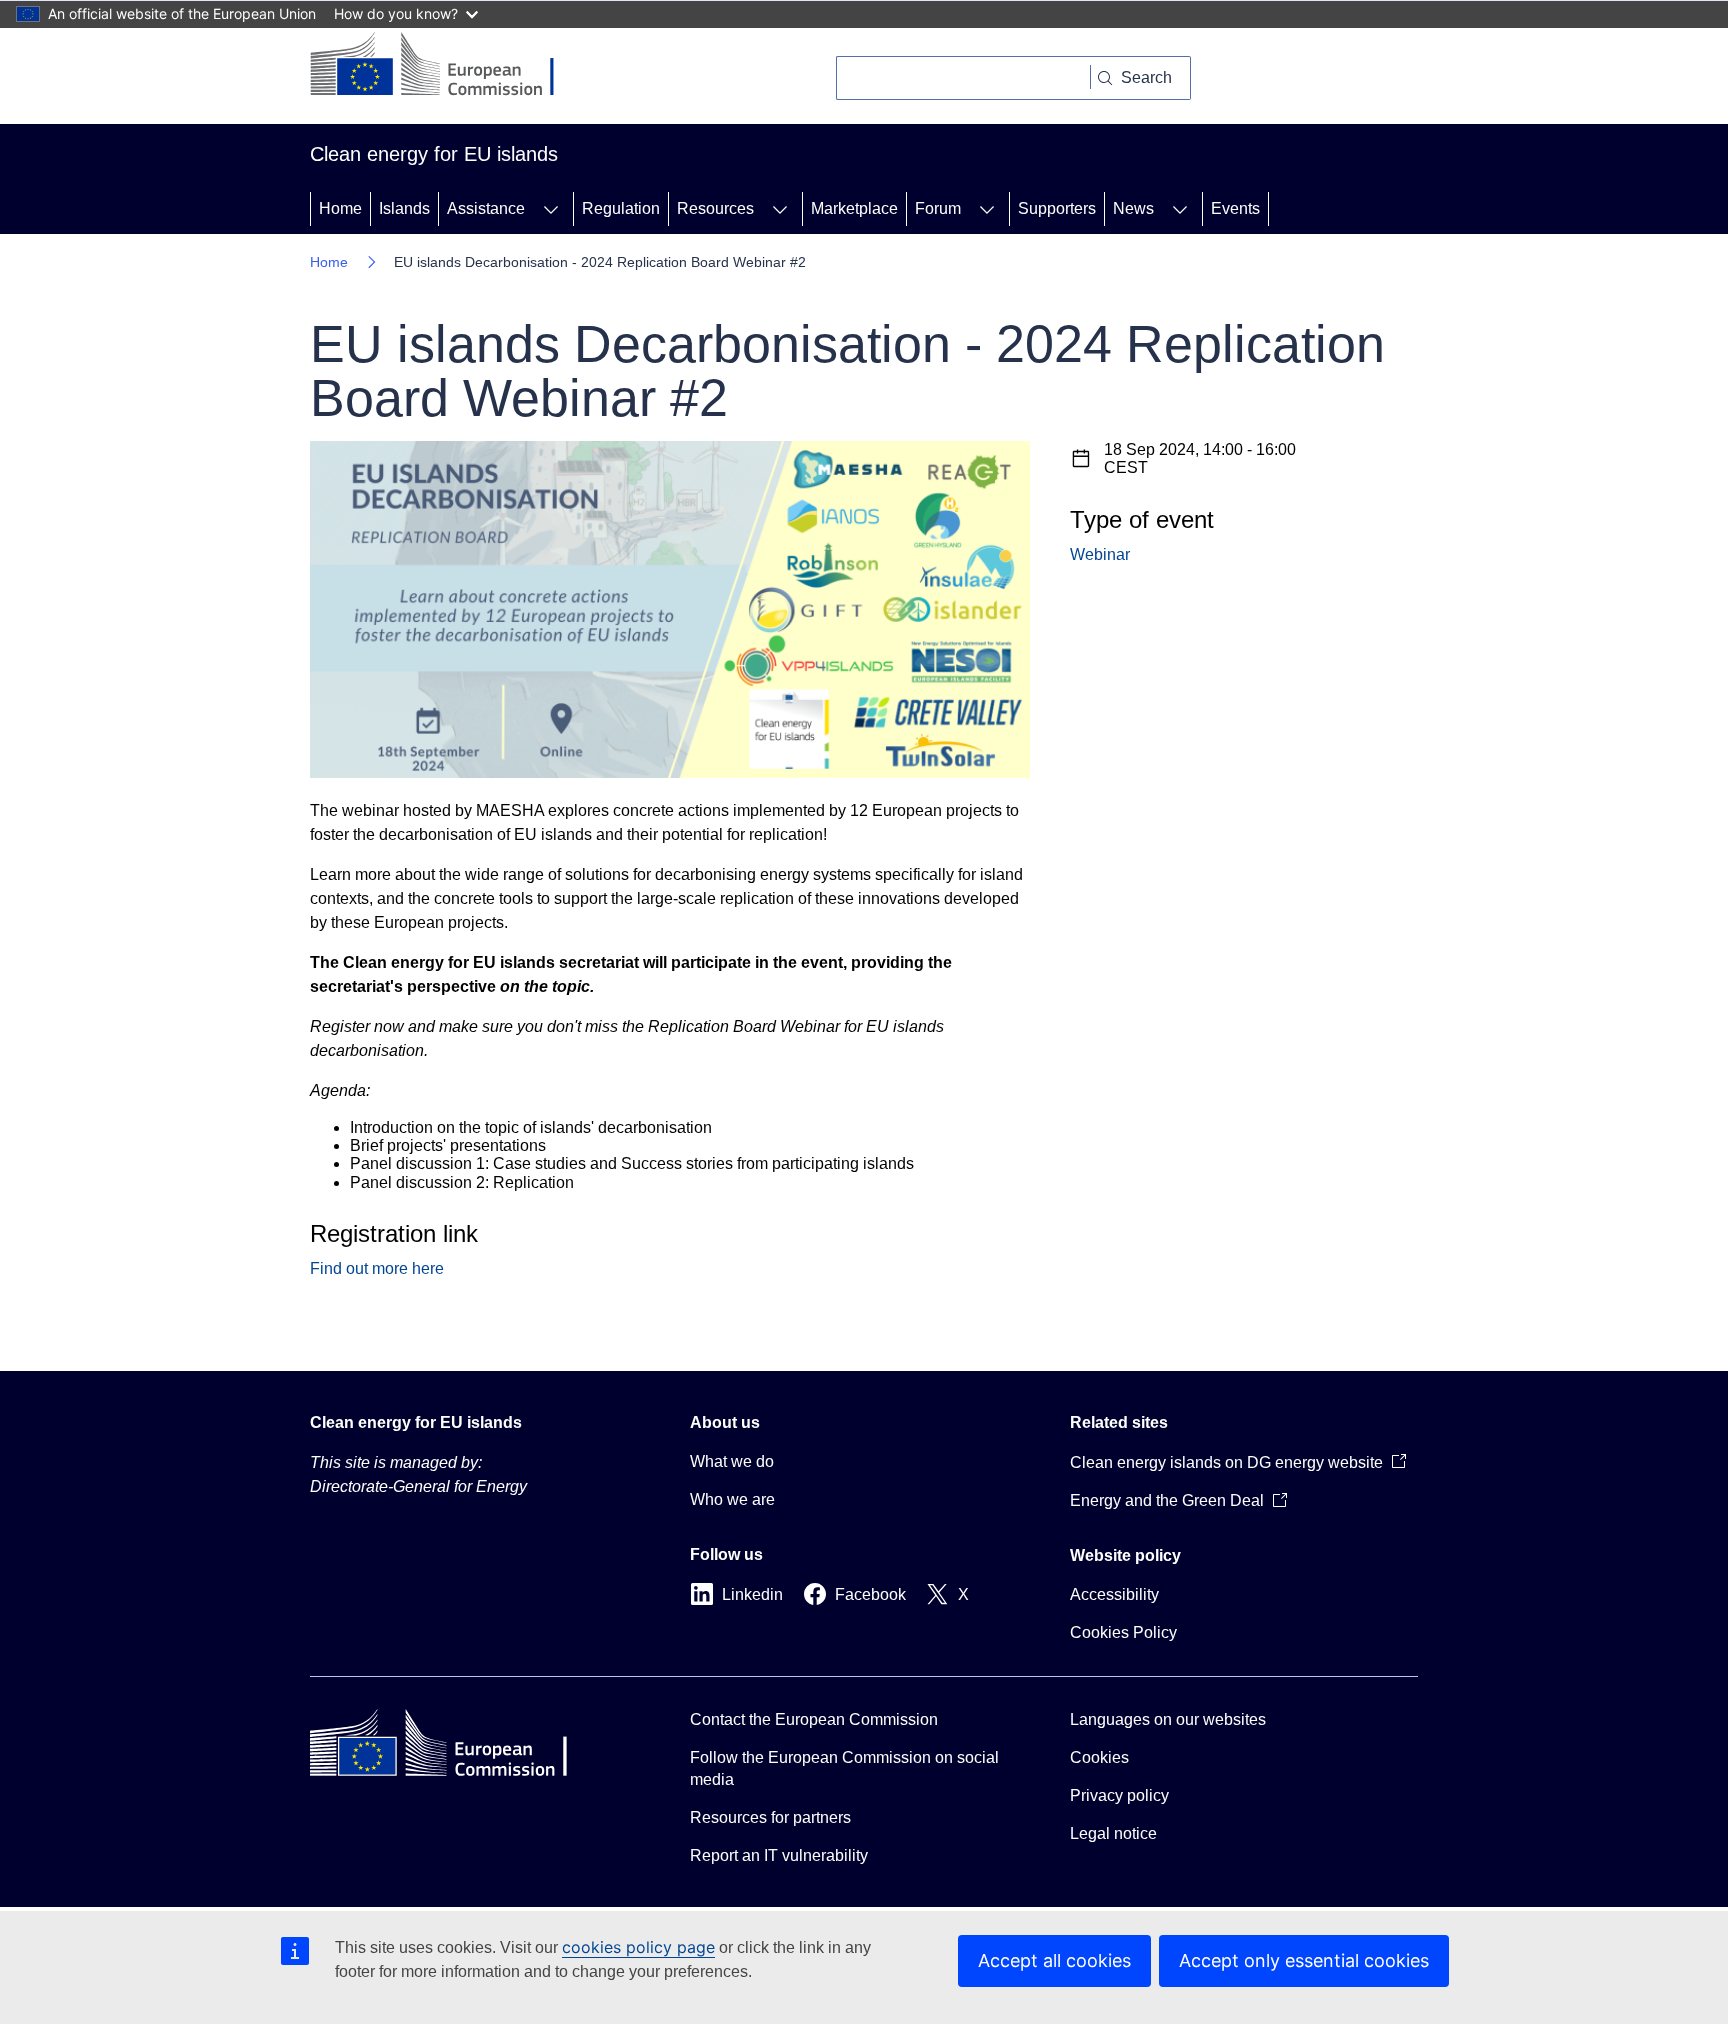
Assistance (486, 208)
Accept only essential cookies (1304, 1960)
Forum (938, 208)
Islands (404, 208)
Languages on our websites (1168, 1719)
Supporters (1057, 208)
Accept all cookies (1054, 1960)
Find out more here (377, 1268)
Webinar (1100, 554)
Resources (715, 208)
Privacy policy (1119, 1795)
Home (340, 208)
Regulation (621, 208)
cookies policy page (638, 1947)
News (1133, 208)
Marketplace (854, 208)
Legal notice (1113, 1833)
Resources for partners (770, 1817)
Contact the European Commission (814, 1719)
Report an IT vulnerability (779, 1855)
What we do (732, 1461)
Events (1235, 208)
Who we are (732, 1499)
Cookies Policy (1123, 1632)
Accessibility (1114, 1594)
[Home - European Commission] (447, 66)
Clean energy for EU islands (416, 1422)
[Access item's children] (551, 209)
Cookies (1099, 1757)
